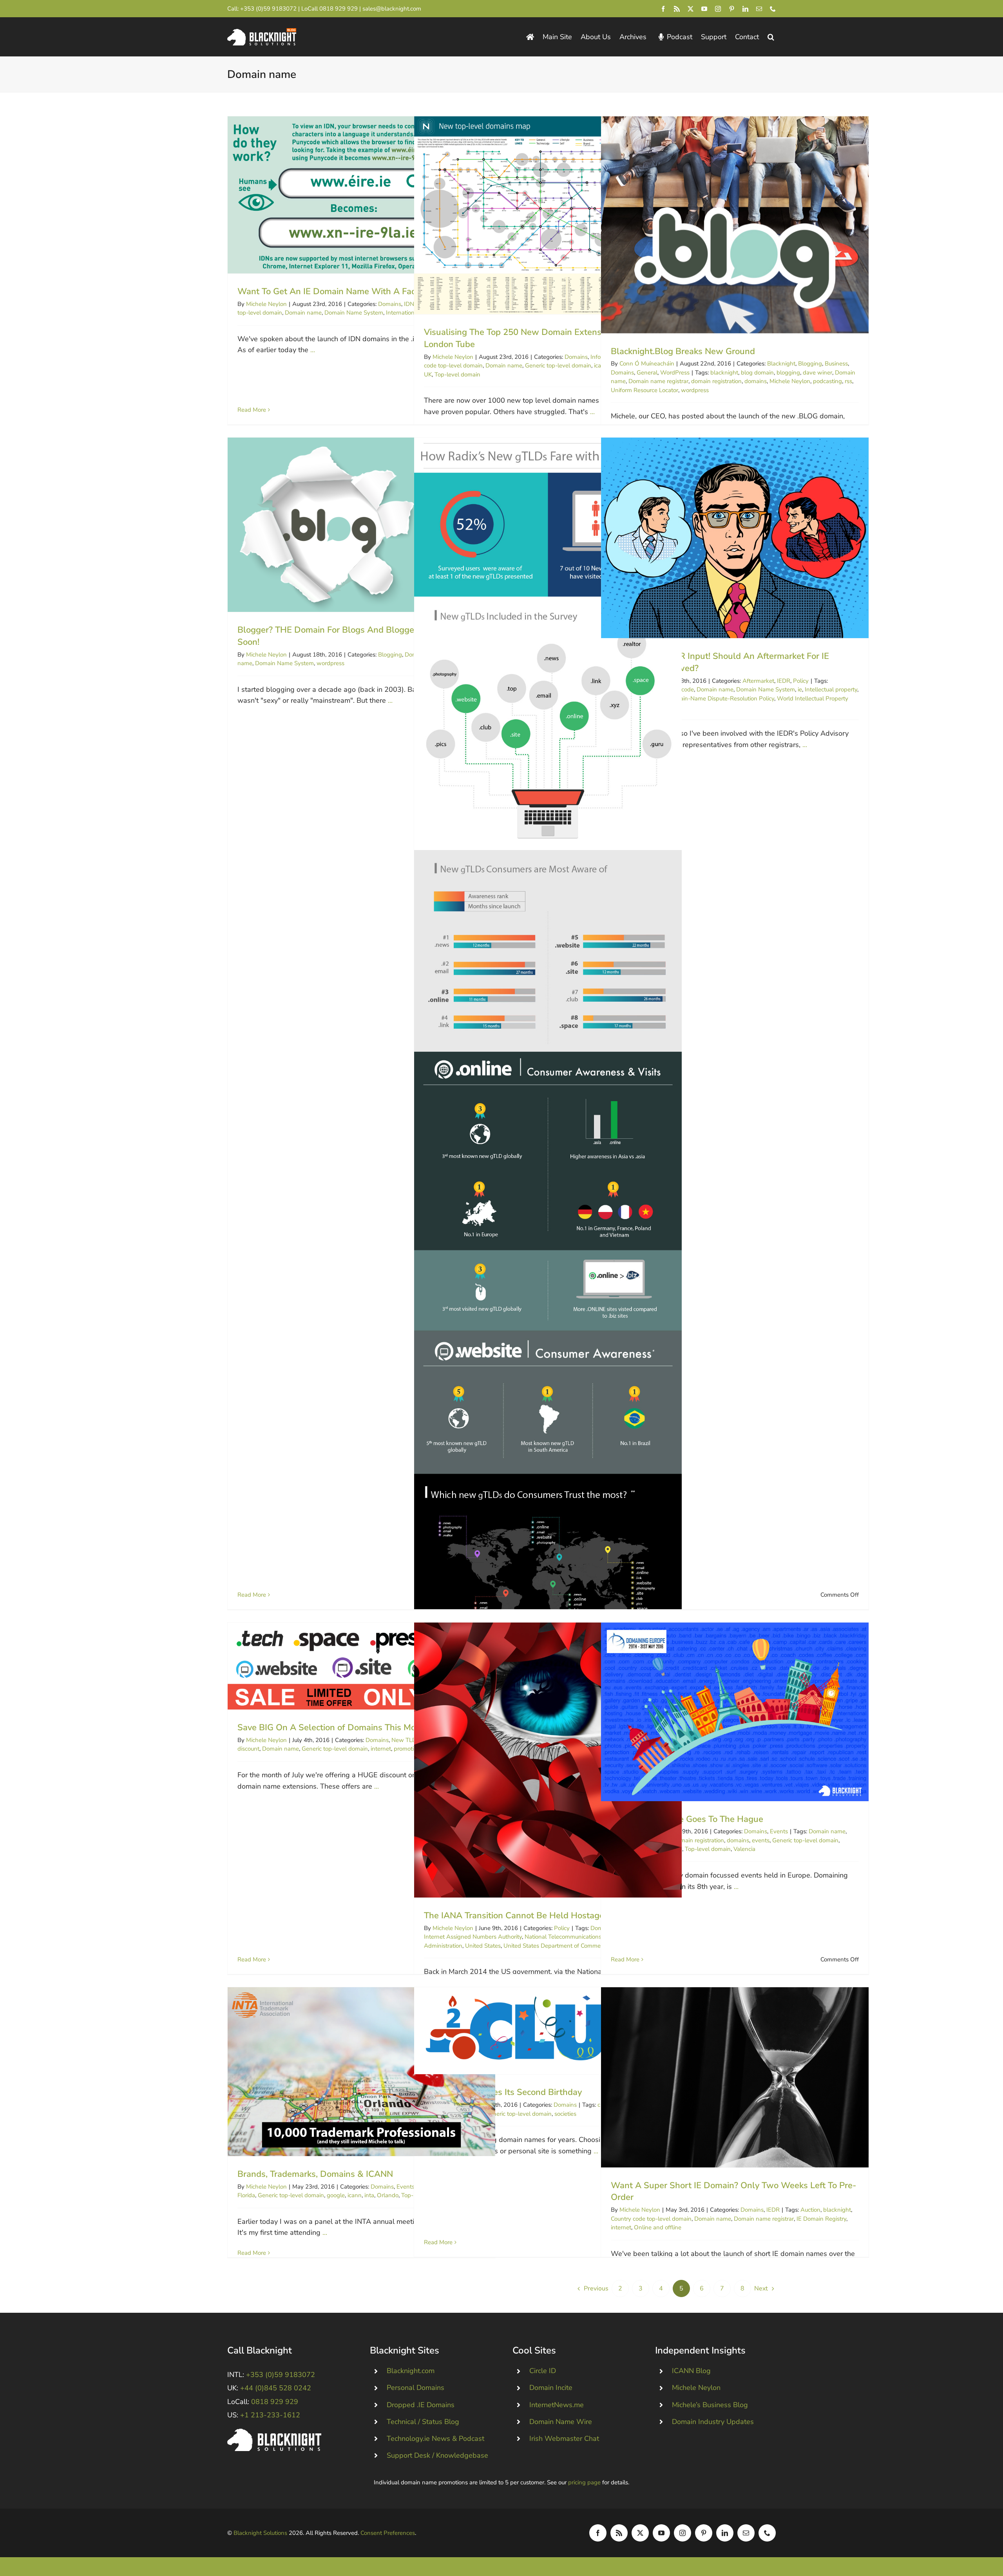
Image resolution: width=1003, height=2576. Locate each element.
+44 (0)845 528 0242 (276, 2388)
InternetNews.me (557, 2405)
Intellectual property (831, 689)
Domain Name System (354, 313)
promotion (407, 1749)
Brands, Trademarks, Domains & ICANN (361, 2072)
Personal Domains (416, 2388)
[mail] (759, 9)
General (647, 373)
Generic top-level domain (558, 365)
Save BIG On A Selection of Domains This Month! (361, 1666)
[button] (771, 37)
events (761, 1840)
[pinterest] (732, 9)
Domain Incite (551, 2388)
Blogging (810, 364)
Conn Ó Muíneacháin (647, 364)
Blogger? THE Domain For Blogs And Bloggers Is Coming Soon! (361, 525)
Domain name (303, 313)
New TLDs (405, 1740)
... (313, 350)
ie (800, 689)
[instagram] (718, 9)
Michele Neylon (266, 304)
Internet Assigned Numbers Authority (473, 1937)
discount (248, 1749)
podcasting (827, 381)
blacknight (724, 373)
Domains (390, 304)
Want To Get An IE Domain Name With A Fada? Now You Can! (361, 195)
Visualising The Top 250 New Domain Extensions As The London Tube (548, 215)
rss (848, 381)
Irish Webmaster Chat (564, 2439)
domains (756, 381)
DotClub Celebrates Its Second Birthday (548, 2031)
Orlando (388, 2195)
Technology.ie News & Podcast (435, 2439)
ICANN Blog (691, 2371)
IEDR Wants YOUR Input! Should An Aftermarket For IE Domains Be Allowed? (735, 538)
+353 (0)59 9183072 (268, 9)
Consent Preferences (388, 2533)
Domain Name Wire (561, 2422)
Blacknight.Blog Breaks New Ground (735, 225)
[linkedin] (745, 9)
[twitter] (691, 9)
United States (483, 1946)
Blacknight (781, 364)
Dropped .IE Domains (421, 2405)
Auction (810, 2210)
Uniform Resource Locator (645, 390)
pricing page (584, 2482)
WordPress (675, 373)
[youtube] (704, 9)
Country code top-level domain (651, 2219)
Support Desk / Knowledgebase (437, 2455)
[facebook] (663, 9)
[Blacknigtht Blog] (530, 37)
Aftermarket (758, 681)
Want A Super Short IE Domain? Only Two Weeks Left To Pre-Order (735, 2077)
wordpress (695, 390)
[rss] (677, 9)
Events (779, 1831)
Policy (801, 681)
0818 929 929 (339, 9)
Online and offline (658, 2227)
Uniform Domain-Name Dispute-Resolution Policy (710, 698)
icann (355, 2195)
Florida (246, 2195)
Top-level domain (457, 374)
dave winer (817, 373)
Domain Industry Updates (713, 2422)
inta (369, 2195)
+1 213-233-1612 (270, 2415)
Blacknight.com (411, 2371)
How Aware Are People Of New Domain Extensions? (548, 1227)
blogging (788, 373)
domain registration (716, 381)
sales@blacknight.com (392, 9)
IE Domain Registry (821, 2219)
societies (565, 2114)
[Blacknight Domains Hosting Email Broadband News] (262, 32)
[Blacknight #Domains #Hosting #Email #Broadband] (274, 2432)
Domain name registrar (658, 381)
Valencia (744, 1849)
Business (836, 364)
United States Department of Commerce (556, 1946)
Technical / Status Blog (423, 2422)
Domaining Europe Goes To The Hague (735, 1712)
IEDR (784, 681)
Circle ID (543, 2371)
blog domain (757, 373)
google (336, 2195)
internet (381, 1749)
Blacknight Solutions (260, 2533)
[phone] (773, 9)
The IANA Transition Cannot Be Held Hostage (548, 1760)
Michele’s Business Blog (710, 2405)
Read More (252, 410)
